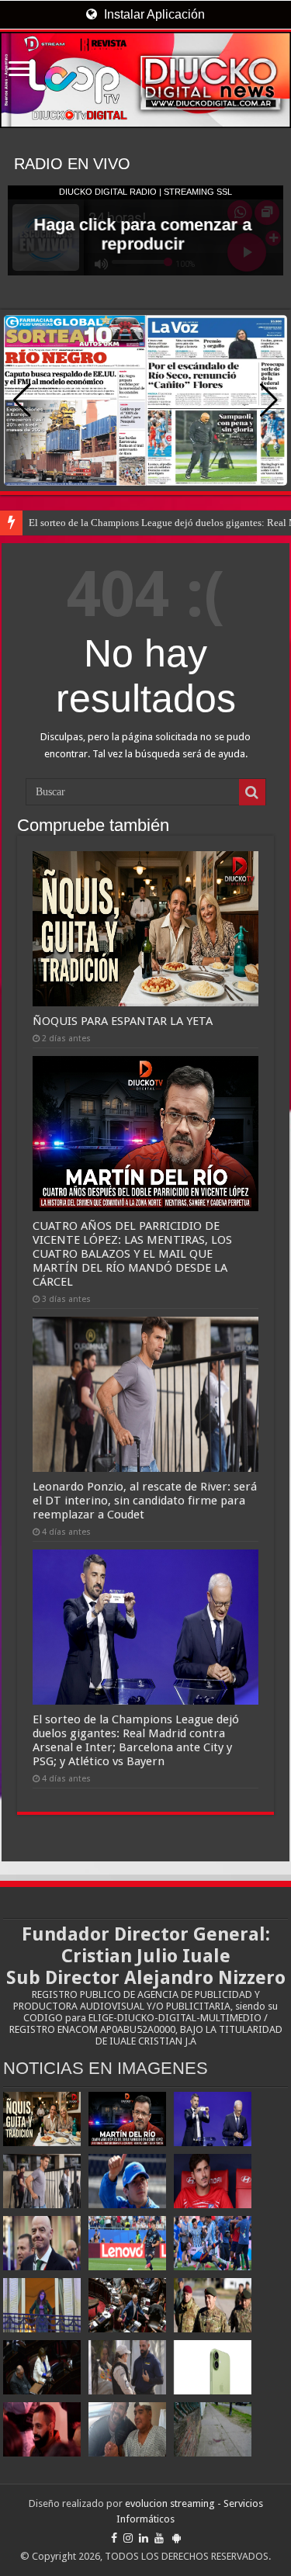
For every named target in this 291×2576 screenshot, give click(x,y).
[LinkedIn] (144, 2538)
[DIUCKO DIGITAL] (145, 80)
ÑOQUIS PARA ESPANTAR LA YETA (123, 1021)
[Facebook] (114, 2538)
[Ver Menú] (19, 70)
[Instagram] (128, 2538)
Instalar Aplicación (153, 14)
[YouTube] (159, 2538)
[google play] (177, 2538)
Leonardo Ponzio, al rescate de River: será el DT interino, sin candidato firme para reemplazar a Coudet (145, 1501)
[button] (269, 400)
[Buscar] (252, 792)
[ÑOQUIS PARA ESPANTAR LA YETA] (42, 2119)
